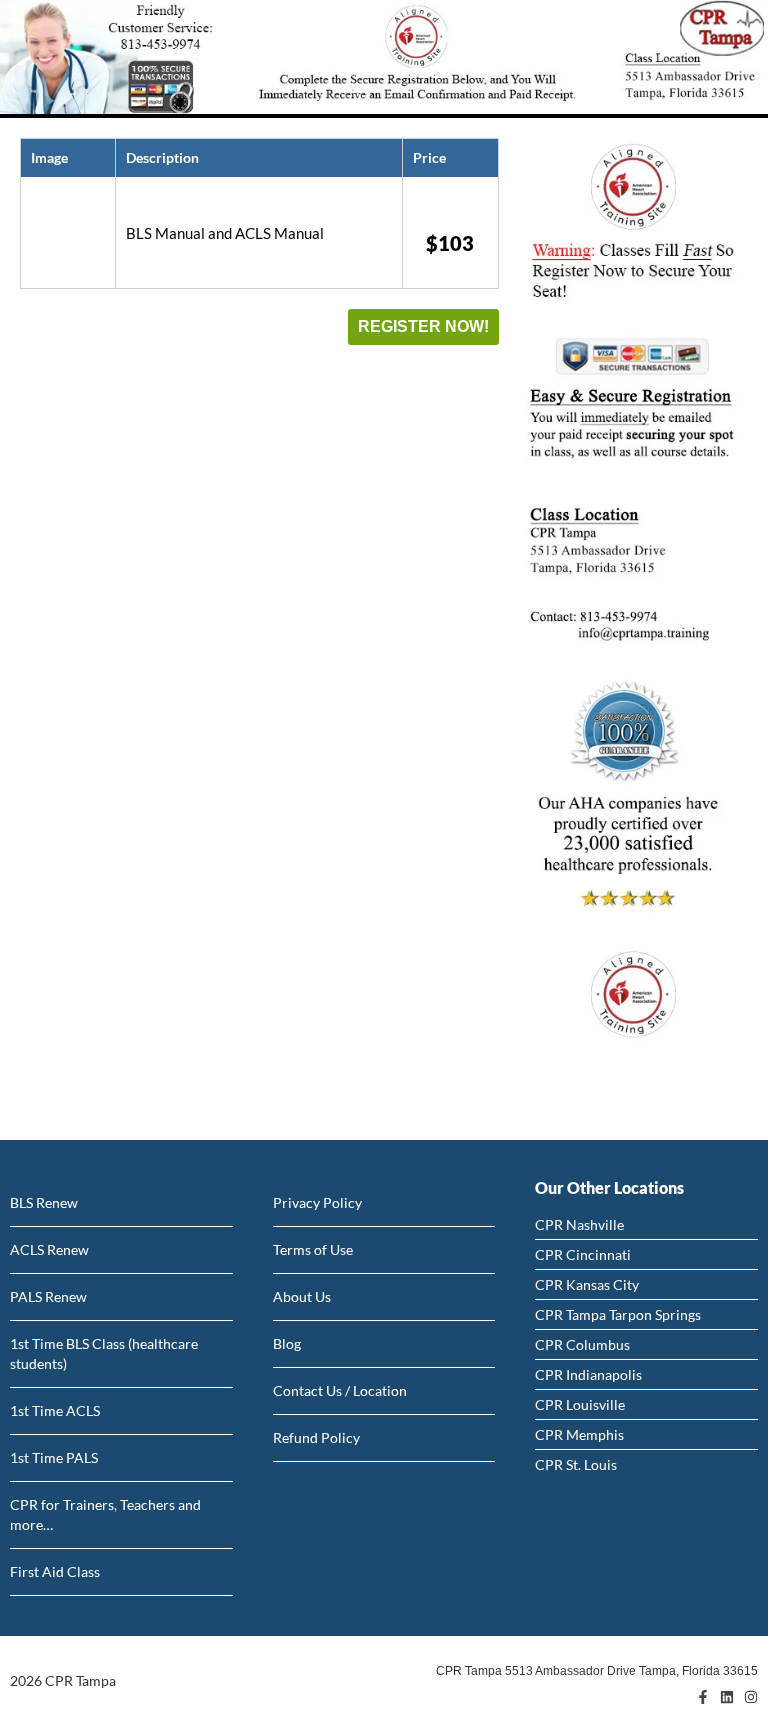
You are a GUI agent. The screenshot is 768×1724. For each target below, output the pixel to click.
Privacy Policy (317, 1202)
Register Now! (423, 326)
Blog (287, 1343)
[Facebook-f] (703, 1697)
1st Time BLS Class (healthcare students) (104, 1353)
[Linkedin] (727, 1697)
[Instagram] (751, 1697)
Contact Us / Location (340, 1390)
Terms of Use (313, 1249)
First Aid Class (55, 1571)
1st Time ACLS (55, 1410)
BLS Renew (44, 1202)
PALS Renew (48, 1296)
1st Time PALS (54, 1457)
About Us (302, 1296)
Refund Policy (316, 1437)
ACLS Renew (49, 1249)
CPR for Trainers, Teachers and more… (105, 1514)
